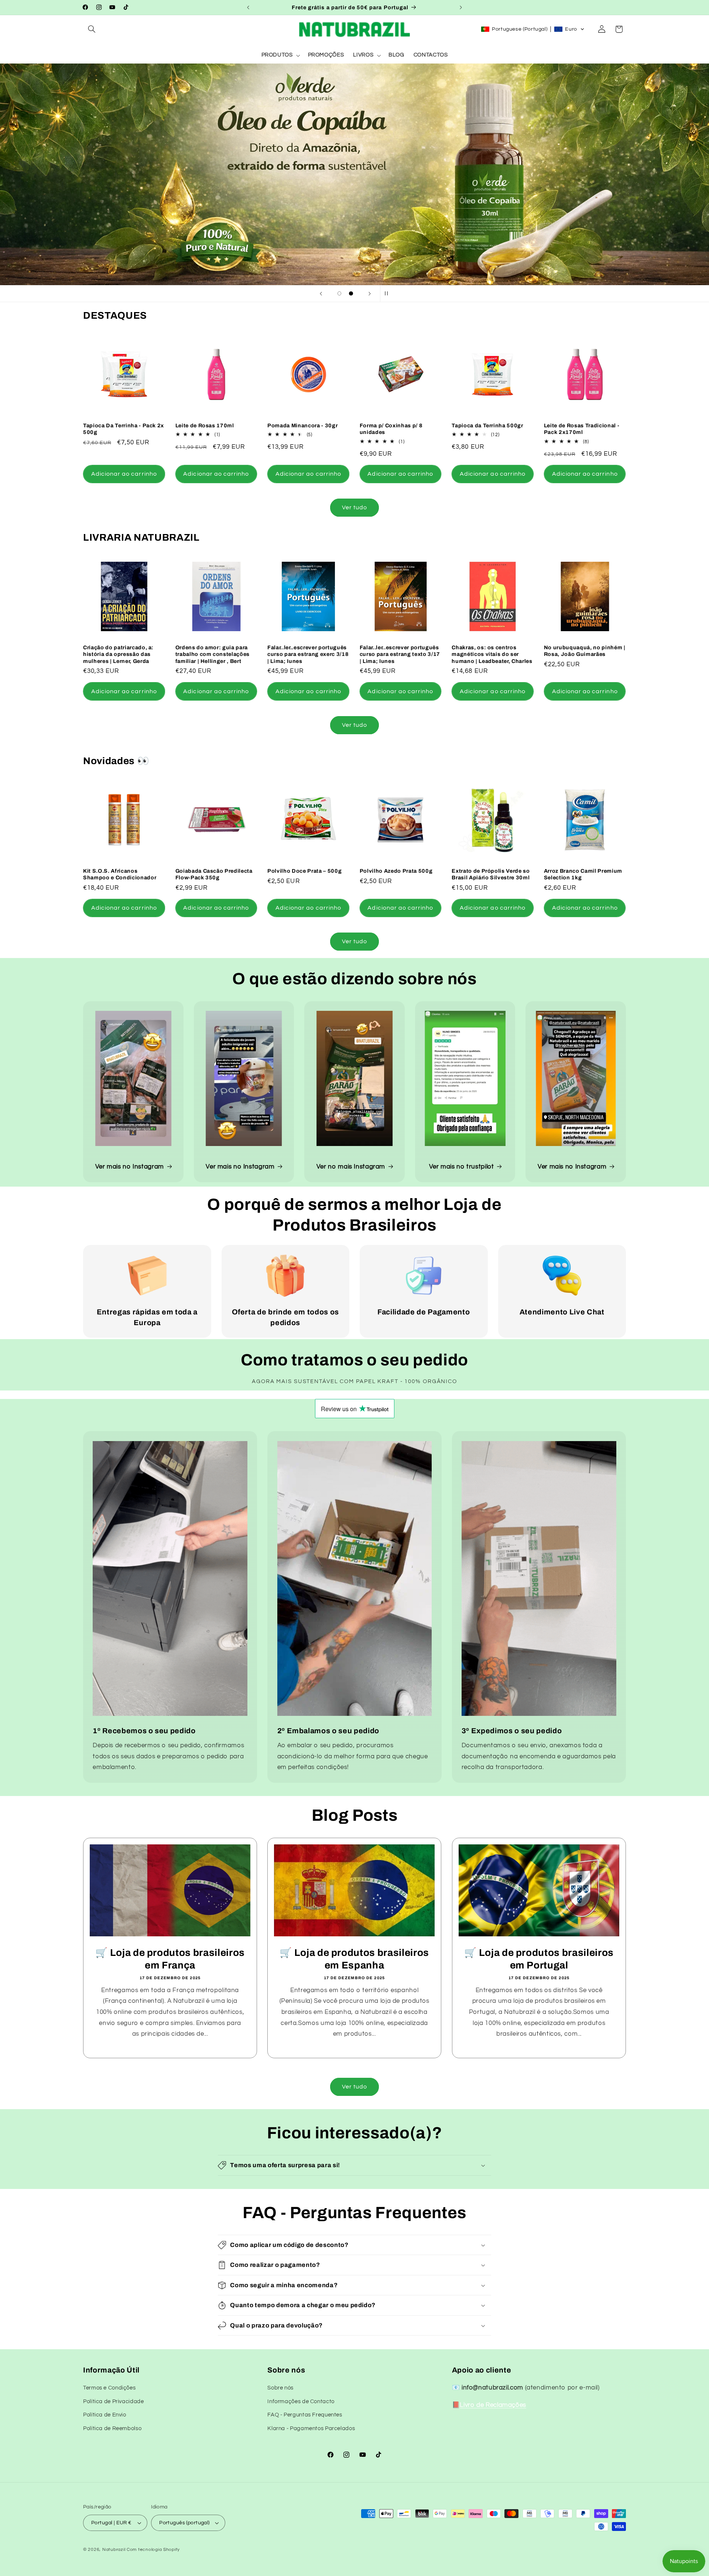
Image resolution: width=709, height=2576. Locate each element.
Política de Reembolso (112, 2428)
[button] (92, 29)
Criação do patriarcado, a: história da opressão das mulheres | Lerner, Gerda (118, 654)
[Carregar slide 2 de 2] (351, 294)
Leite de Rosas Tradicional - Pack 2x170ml (582, 429)
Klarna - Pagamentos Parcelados (311, 2428)
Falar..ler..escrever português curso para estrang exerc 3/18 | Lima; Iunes (308, 654)
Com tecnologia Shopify (153, 2550)
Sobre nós (280, 2388)
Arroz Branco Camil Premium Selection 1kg (583, 874)
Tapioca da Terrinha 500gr (487, 425)
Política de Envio (105, 2415)
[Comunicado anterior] (248, 7)
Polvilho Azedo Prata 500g (396, 871)
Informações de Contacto (301, 2401)
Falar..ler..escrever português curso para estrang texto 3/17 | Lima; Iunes (400, 654)
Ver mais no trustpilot (462, 1167)
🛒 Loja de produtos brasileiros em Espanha (355, 1959)
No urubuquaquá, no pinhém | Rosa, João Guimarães (585, 651)
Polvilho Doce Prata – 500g (304, 871)
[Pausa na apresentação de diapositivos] (388, 294)
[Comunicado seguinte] (461, 7)
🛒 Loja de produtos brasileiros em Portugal (539, 1959)
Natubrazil (114, 2550)
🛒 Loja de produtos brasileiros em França (170, 1959)
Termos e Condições (109, 2388)
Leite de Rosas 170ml (205, 425)
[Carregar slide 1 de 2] (339, 294)
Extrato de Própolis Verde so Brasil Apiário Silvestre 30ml (491, 874)
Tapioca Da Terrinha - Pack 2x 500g (124, 429)
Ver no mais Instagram (351, 1167)
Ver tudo (354, 507)
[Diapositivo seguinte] (370, 294)
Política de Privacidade (114, 2401)
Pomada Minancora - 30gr (302, 425)
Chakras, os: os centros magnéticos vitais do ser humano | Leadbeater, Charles (492, 654)
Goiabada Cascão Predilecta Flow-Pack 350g (214, 874)
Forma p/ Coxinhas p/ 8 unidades (391, 429)
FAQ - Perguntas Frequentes (305, 2415)
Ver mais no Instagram (130, 1167)
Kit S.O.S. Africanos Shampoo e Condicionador (120, 874)
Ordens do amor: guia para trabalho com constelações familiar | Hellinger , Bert (213, 654)
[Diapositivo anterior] (321, 294)
